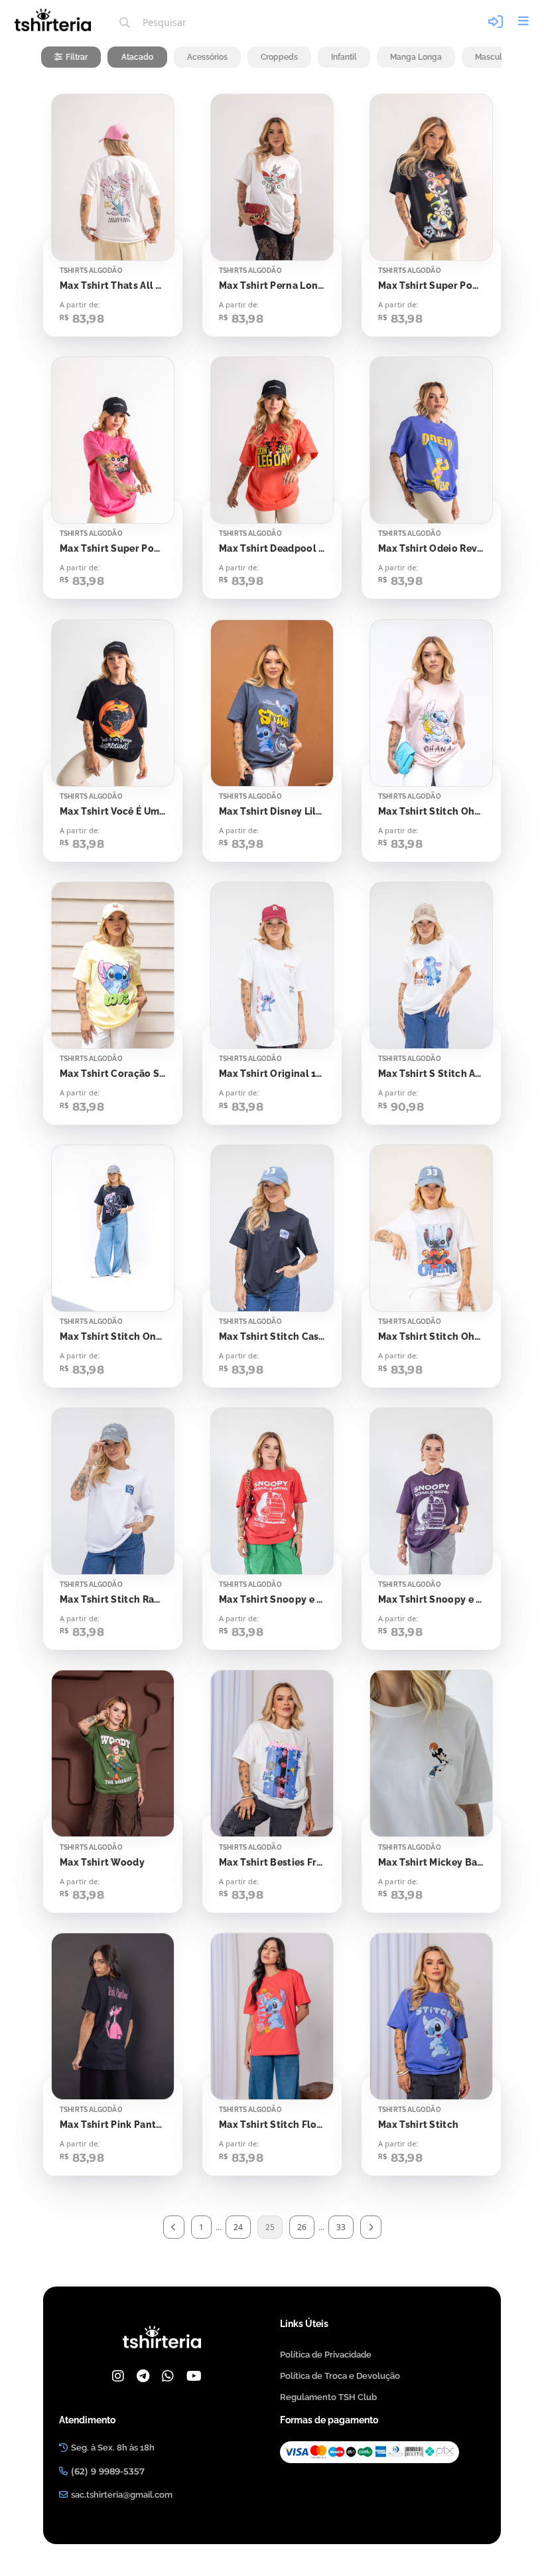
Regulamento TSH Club (328, 2397)
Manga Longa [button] (416, 57)
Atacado (137, 57)
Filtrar (77, 57)
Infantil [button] (344, 57)
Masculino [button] (494, 57)
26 (302, 2227)
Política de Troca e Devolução (340, 2376)
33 (341, 2227)
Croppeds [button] (279, 57)
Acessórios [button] (207, 57)
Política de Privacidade (326, 2355)
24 (238, 2227)
